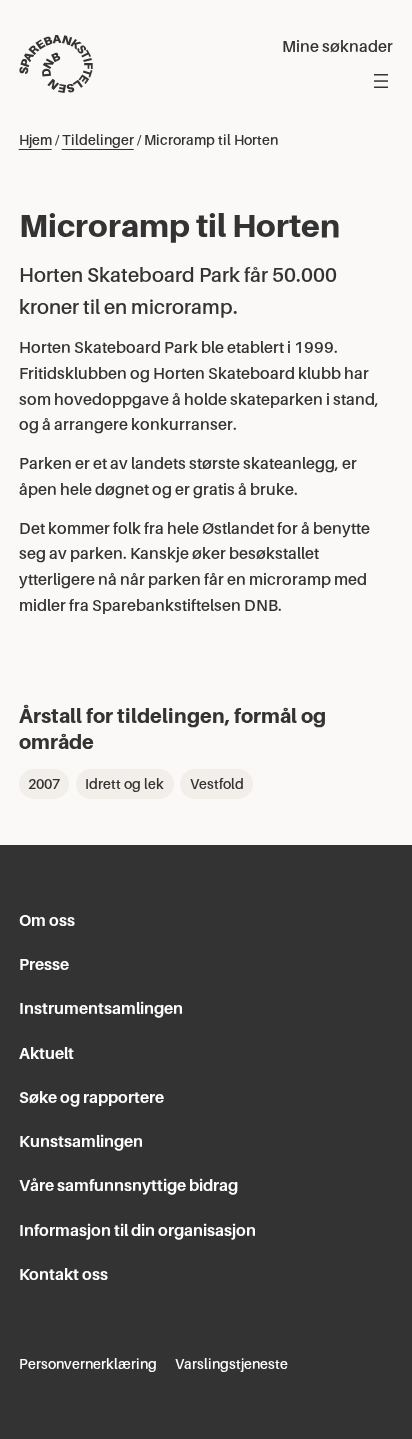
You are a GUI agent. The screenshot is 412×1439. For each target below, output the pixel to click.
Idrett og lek (124, 784)
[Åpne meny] (381, 81)
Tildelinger (98, 140)
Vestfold (217, 784)
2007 (44, 784)
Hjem (35, 140)
